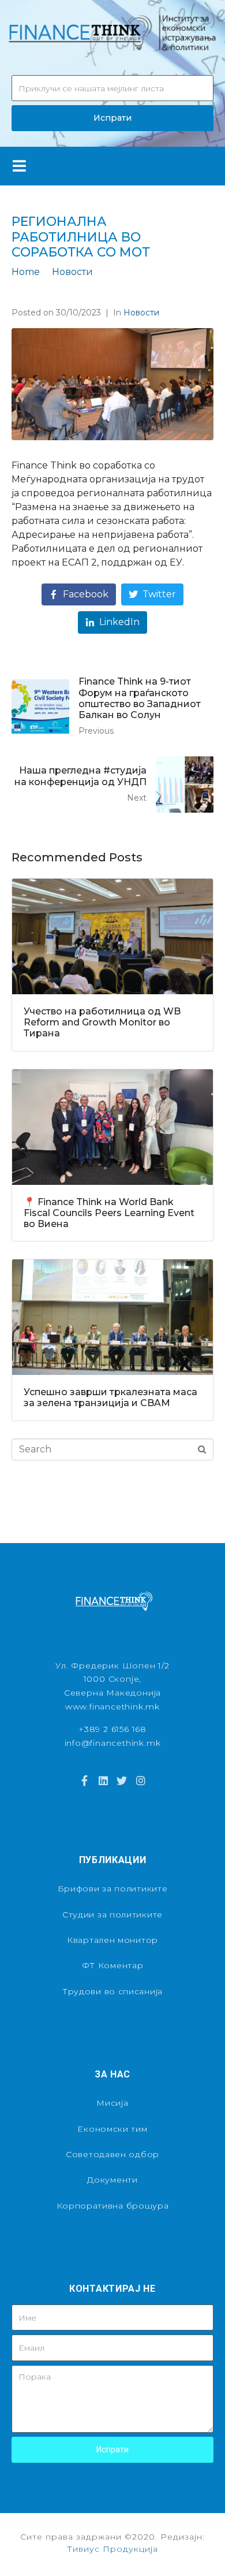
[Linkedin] (103, 1780)
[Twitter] (122, 1780)
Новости (141, 313)
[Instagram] (140, 1780)
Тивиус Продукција (112, 2549)
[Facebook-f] (84, 1780)
